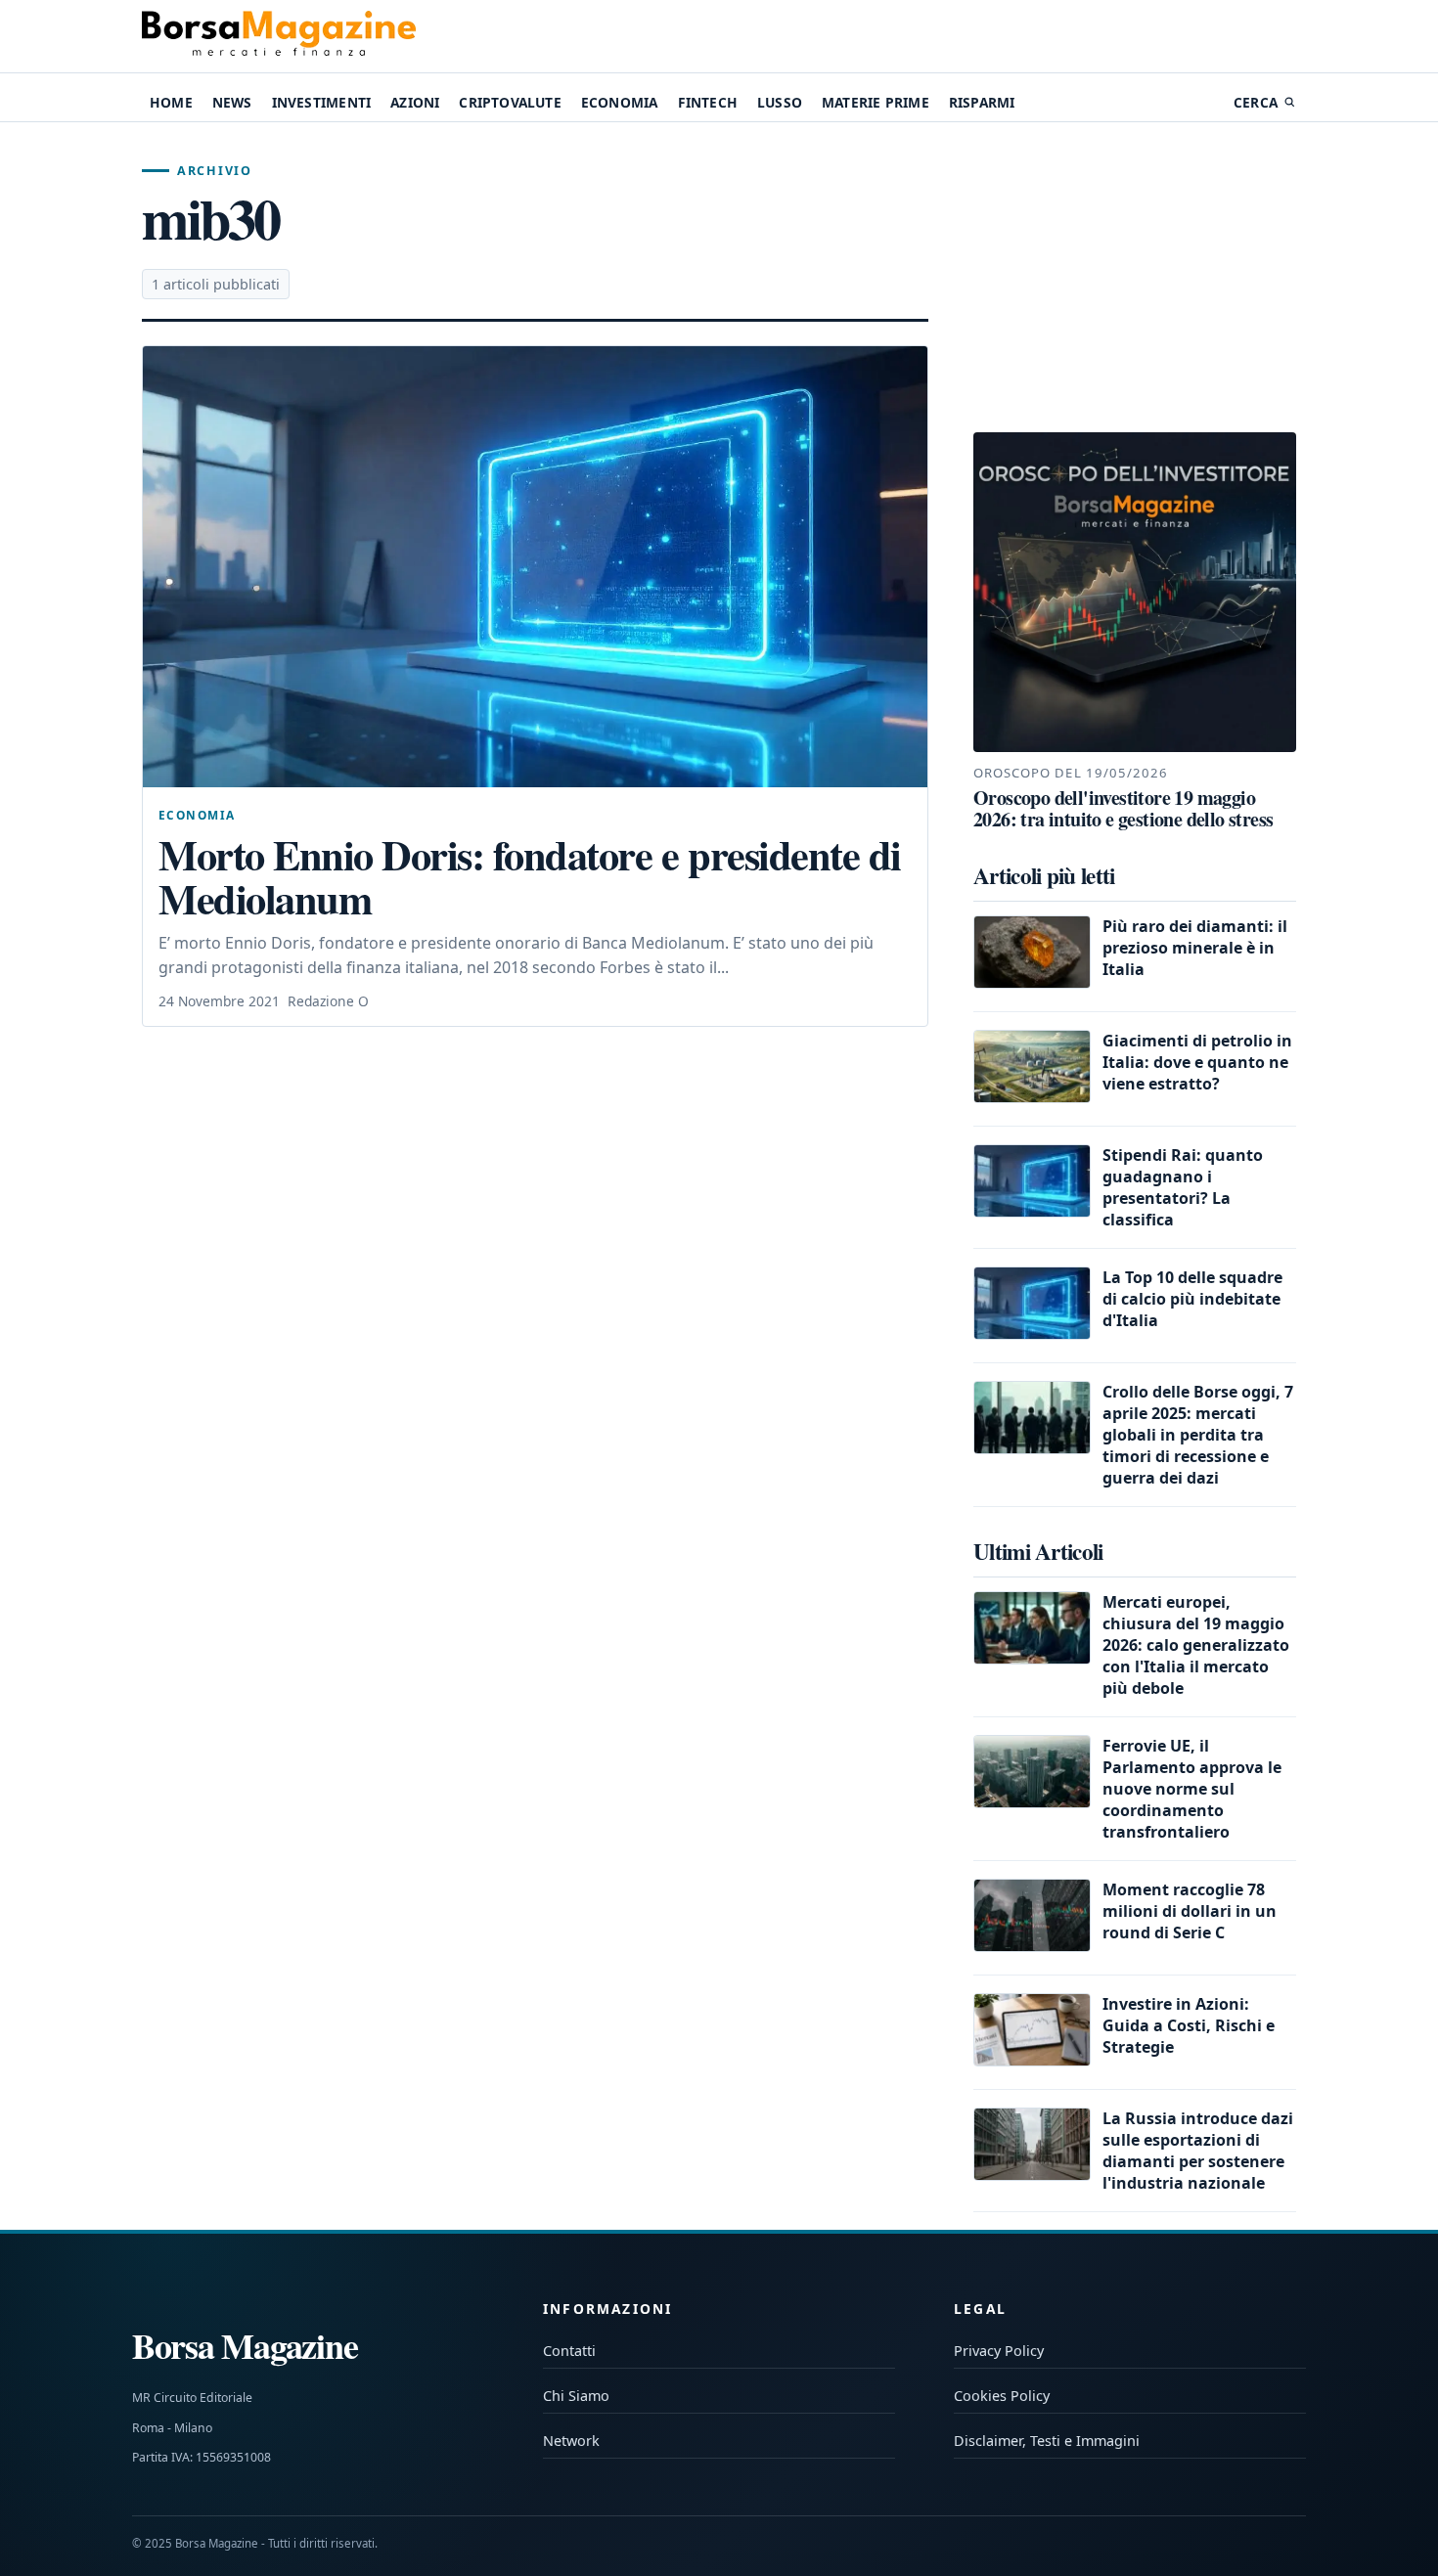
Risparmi (982, 102)
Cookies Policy (1002, 2396)
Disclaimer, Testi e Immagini (1047, 2441)
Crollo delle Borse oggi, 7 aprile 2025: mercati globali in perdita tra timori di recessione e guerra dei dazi (1198, 1435)
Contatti (569, 2351)
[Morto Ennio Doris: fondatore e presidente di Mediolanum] (535, 567)
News (232, 102)
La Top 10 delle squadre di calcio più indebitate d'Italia (1192, 1299)
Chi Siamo (576, 2396)
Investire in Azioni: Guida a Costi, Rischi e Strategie (1189, 2025)
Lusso (780, 102)
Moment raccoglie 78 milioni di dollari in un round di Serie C (1190, 1911)
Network (571, 2441)
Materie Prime (876, 102)
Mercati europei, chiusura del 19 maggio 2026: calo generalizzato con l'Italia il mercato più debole (1196, 1645)
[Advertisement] (1135, 278)
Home (171, 102)
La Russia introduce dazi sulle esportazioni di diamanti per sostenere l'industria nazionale (1198, 2151)
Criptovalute (510, 102)
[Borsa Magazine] (279, 36)
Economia (620, 102)
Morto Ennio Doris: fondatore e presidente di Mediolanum (530, 877)
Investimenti (321, 102)
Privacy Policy (999, 2351)
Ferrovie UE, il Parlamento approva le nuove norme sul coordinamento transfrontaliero (1192, 1789)
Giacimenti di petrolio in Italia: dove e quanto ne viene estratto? (1197, 1062)
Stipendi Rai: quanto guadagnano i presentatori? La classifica (1183, 1187)
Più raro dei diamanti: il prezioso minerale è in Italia (1195, 948)
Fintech (708, 102)
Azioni (415, 102)
